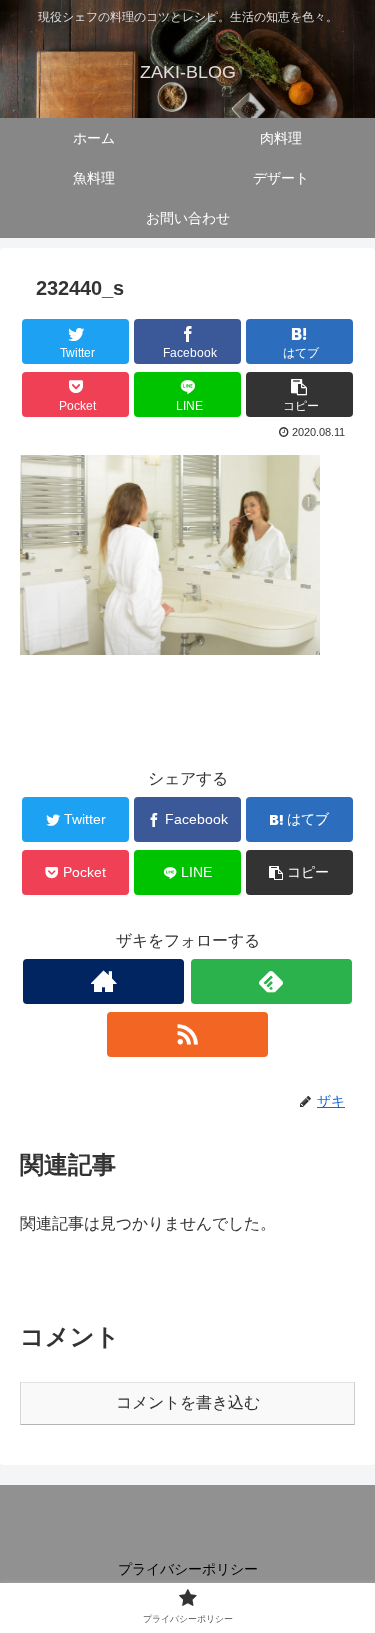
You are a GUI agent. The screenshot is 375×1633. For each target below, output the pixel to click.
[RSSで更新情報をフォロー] (187, 1034)
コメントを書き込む (188, 1402)
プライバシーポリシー (188, 1569)
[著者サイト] (103, 981)
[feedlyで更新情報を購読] (271, 981)
